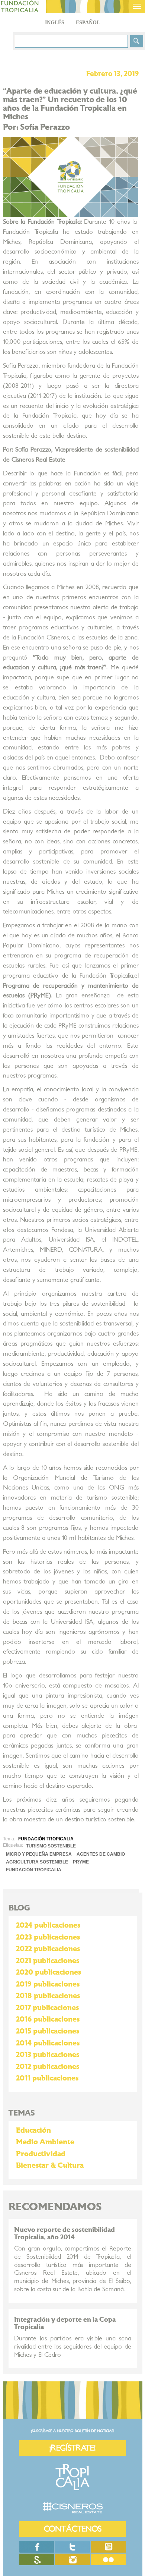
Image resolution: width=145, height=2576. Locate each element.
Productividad (41, 2154)
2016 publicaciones (48, 2019)
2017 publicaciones (47, 2008)
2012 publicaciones (48, 2067)
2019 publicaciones (48, 1984)
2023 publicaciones (48, 1937)
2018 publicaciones (48, 1996)
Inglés (55, 23)
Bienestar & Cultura (50, 2165)
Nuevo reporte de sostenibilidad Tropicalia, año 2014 (65, 2234)
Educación (33, 2130)
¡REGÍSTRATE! (72, 2448)
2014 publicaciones (48, 2043)
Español (88, 23)
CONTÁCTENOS (73, 2529)
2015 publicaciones (48, 2031)
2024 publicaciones (48, 1925)
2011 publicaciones (47, 2078)
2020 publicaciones (49, 1972)
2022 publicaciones (48, 1949)
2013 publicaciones (48, 2055)
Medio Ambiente (45, 2142)
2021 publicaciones (48, 1961)
